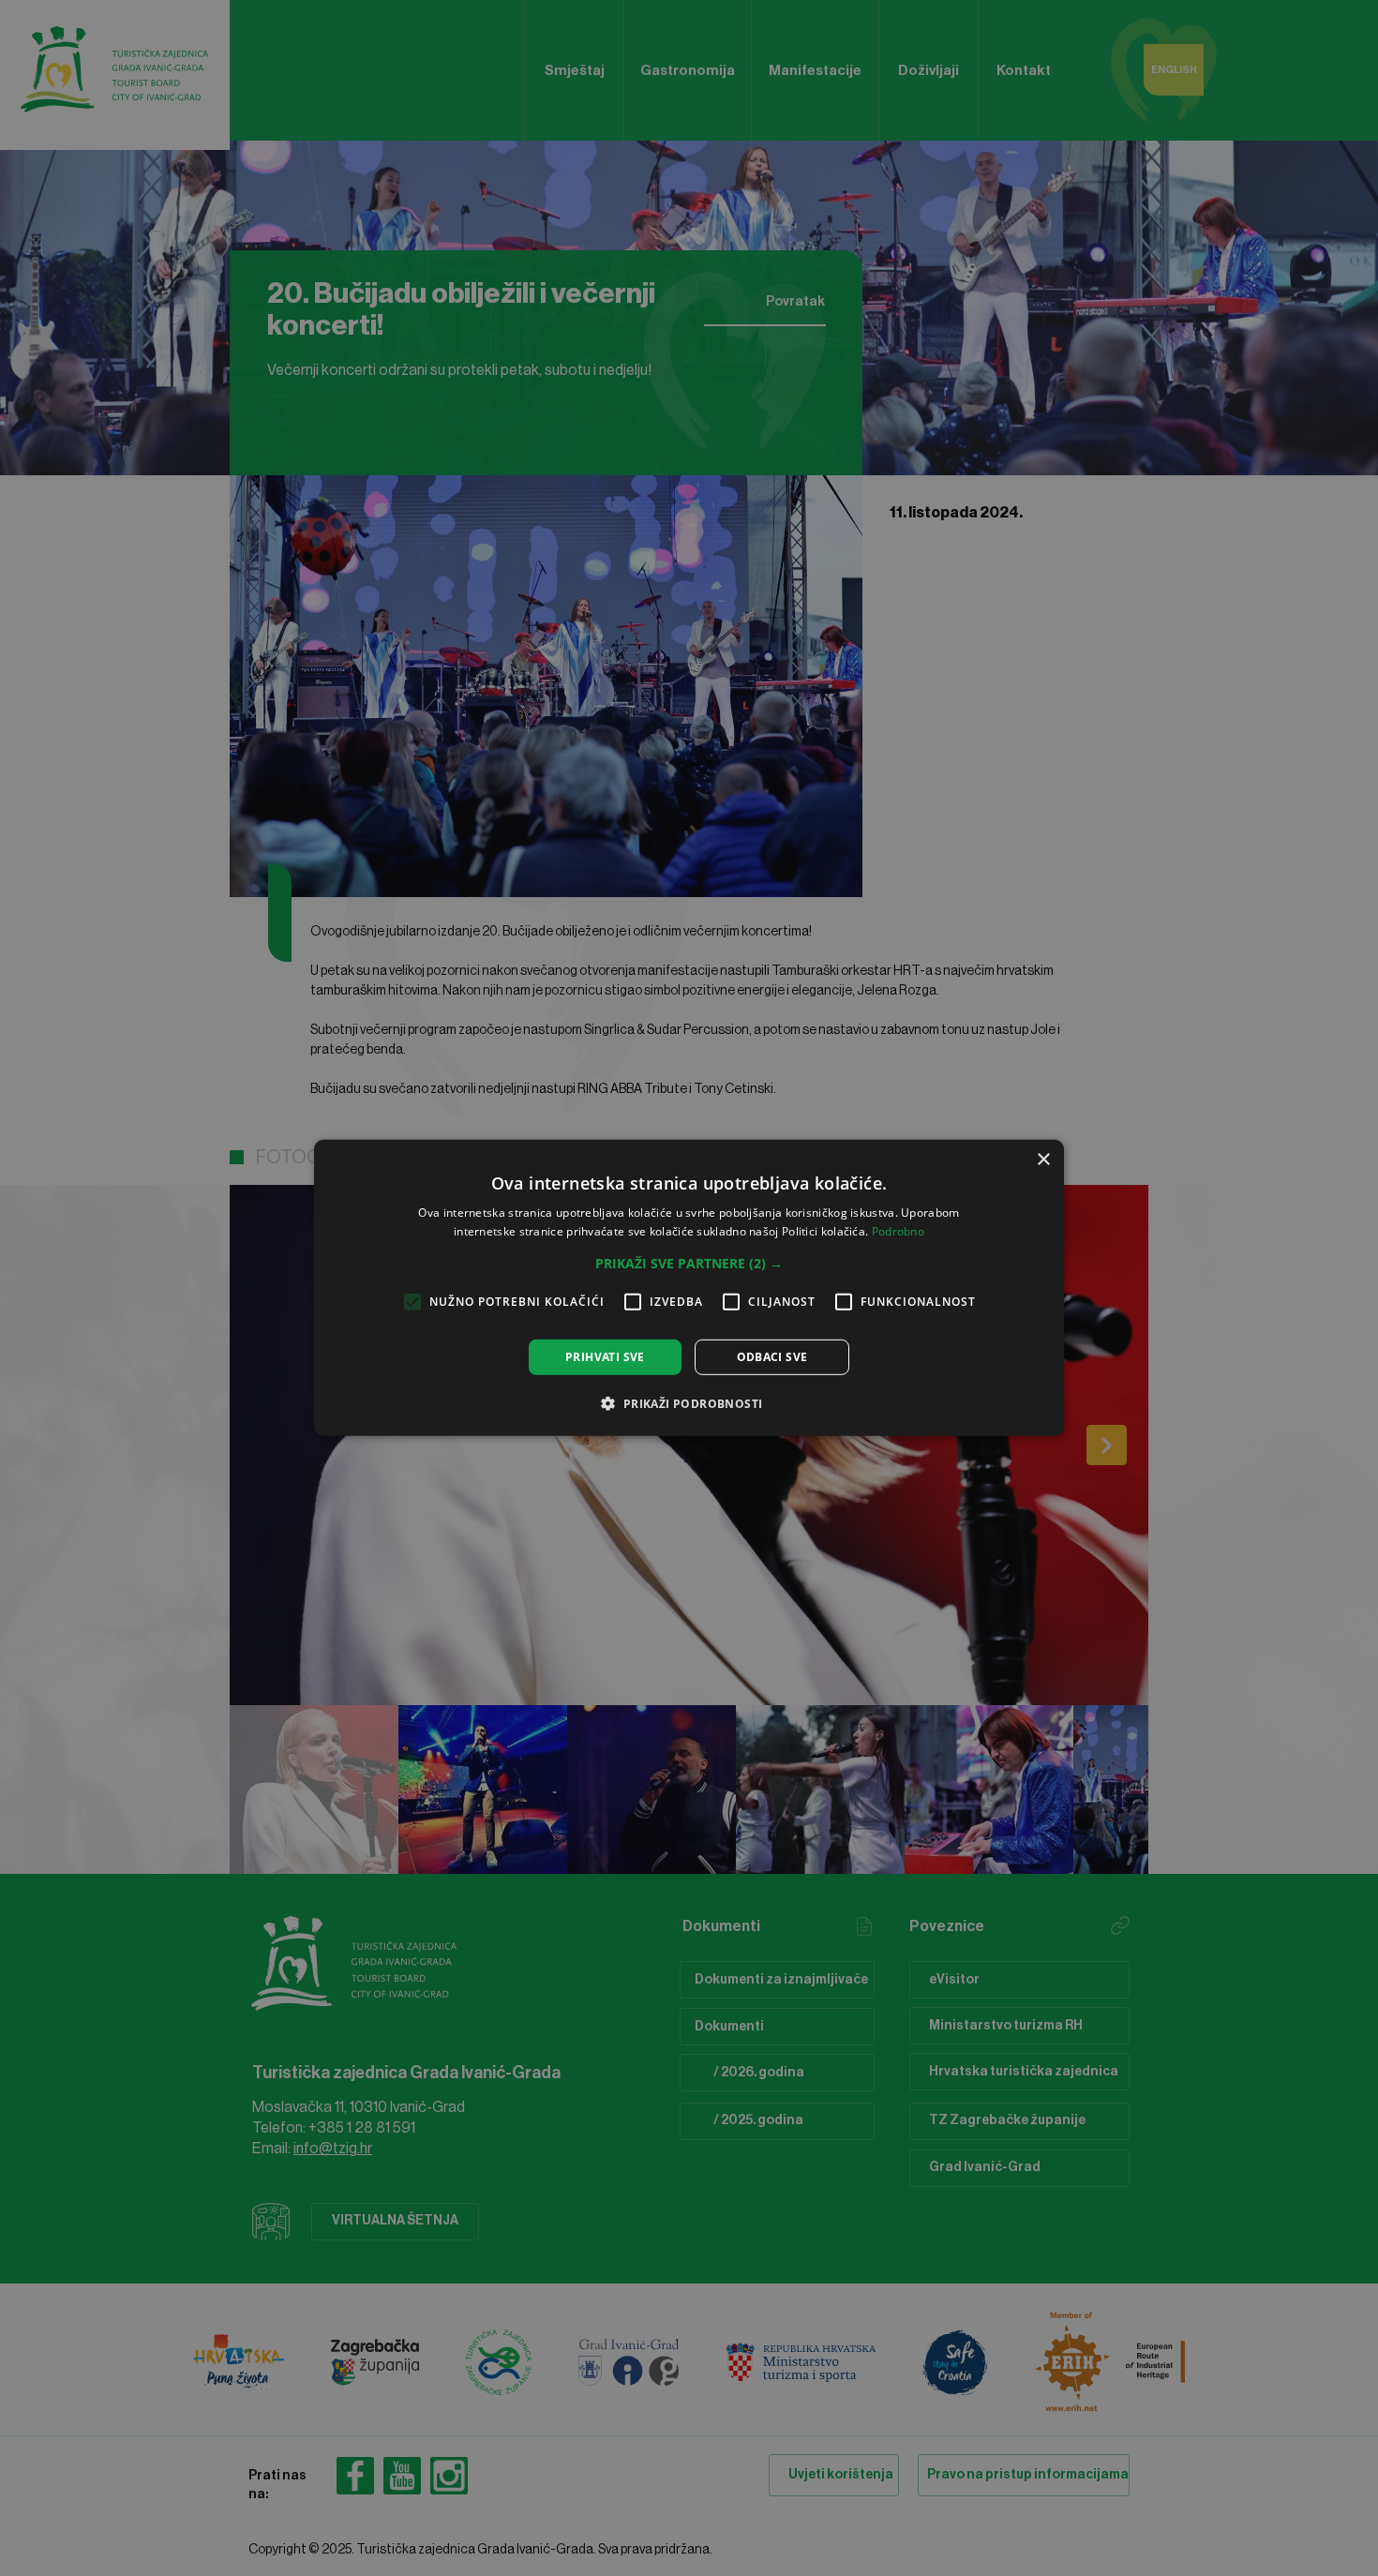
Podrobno (898, 1231)
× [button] (1043, 1160)
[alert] (689, 1288)
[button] (689, 1264)
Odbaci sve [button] (772, 1357)
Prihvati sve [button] (605, 1357)
